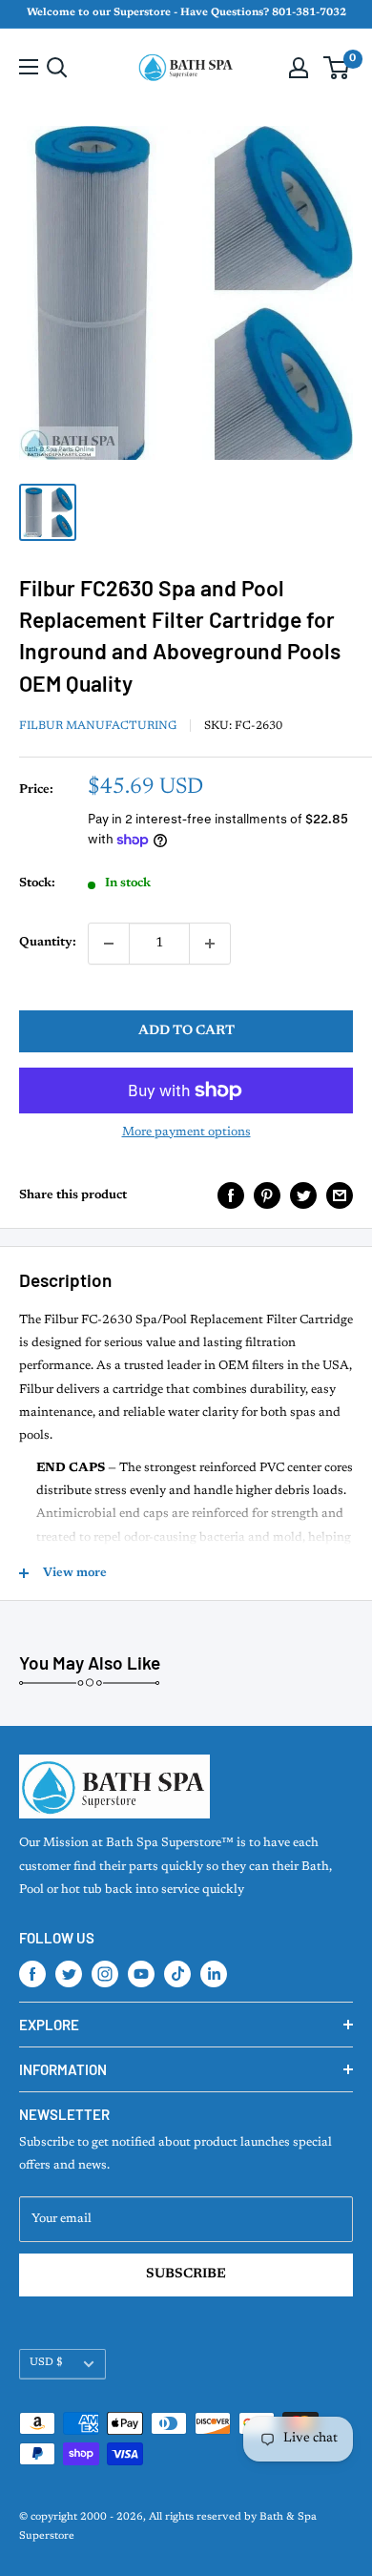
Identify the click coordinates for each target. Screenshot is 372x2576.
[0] (337, 68)
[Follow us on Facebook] (32, 1974)
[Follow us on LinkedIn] (214, 1974)
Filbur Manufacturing (98, 726)
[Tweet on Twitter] (303, 1195)
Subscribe (186, 2275)
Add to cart (186, 1031)
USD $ (46, 2363)
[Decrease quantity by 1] (109, 944)
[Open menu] (29, 67)
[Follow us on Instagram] (105, 1974)
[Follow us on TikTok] (177, 1974)
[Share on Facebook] (231, 1195)
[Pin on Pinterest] (267, 1195)
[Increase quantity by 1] (210, 944)
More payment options (186, 1132)
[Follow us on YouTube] (141, 1974)
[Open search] (57, 68)
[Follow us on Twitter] (69, 1974)
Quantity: (48, 942)
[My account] (299, 68)
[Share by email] (340, 1195)
